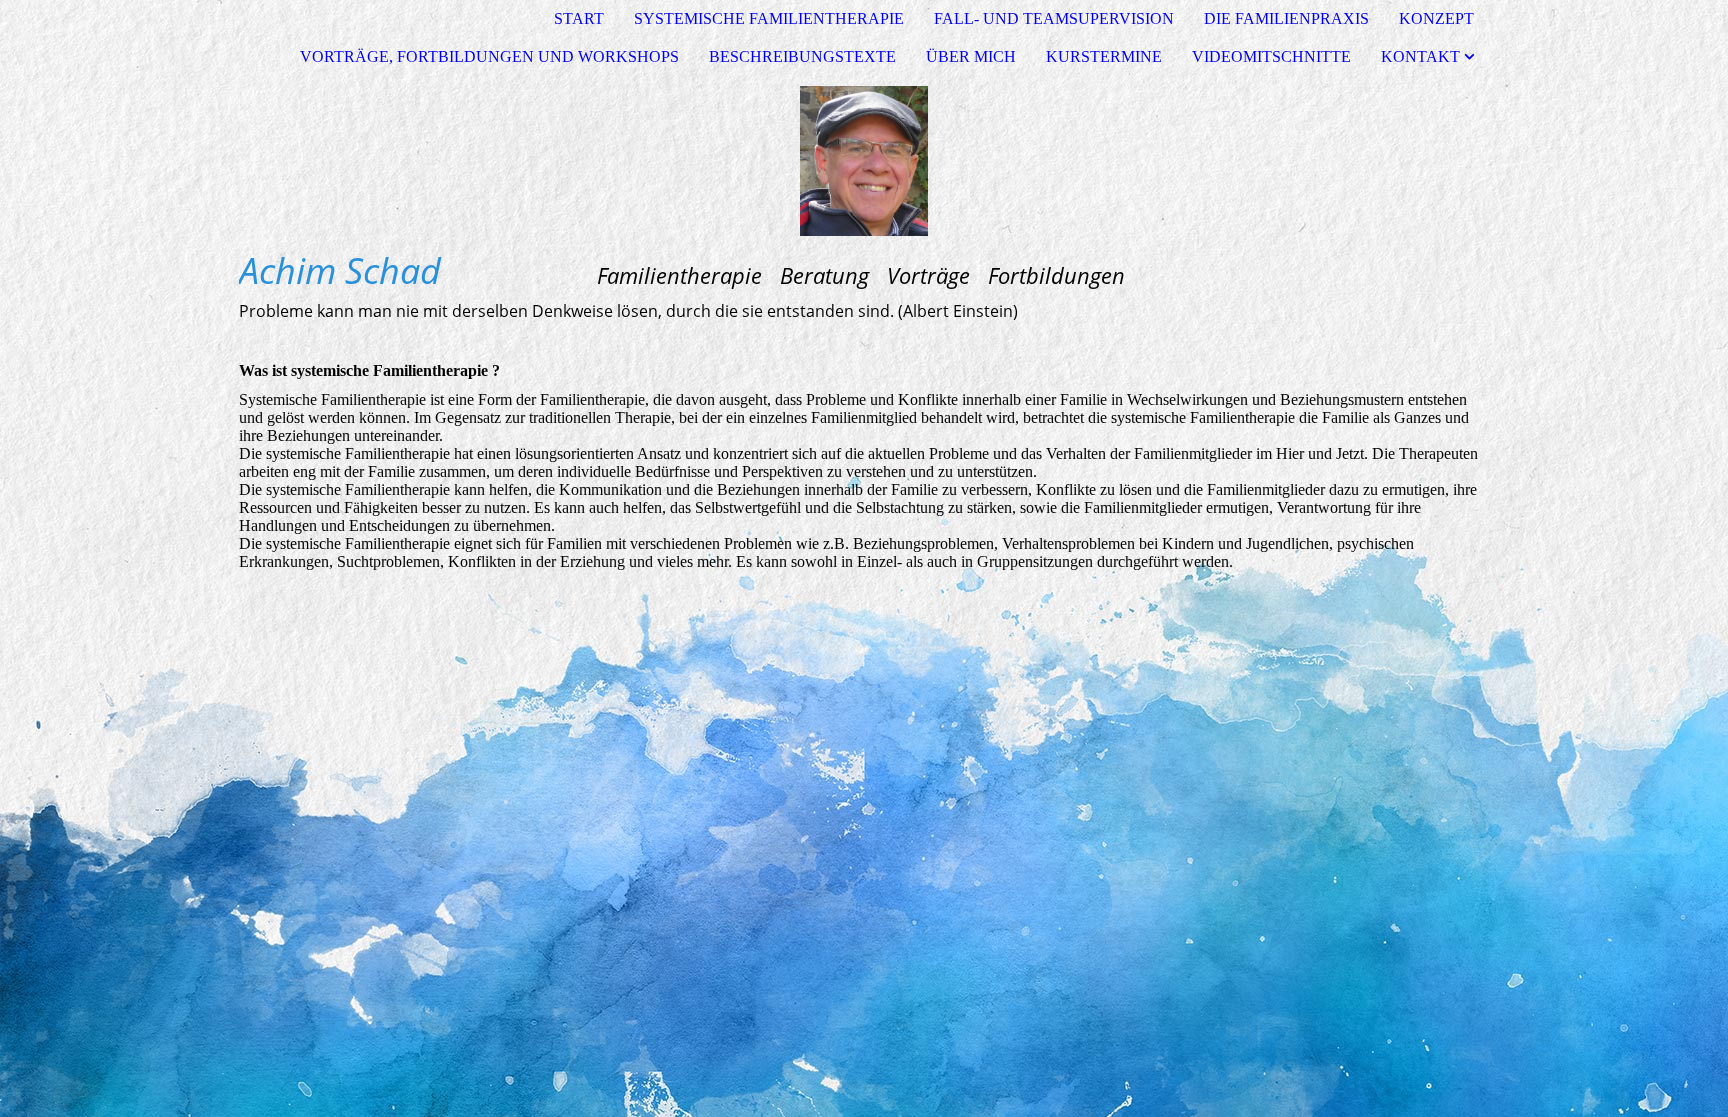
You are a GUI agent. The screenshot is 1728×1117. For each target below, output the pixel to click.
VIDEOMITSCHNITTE (1271, 56)
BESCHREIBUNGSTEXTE (802, 56)
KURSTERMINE (1104, 56)
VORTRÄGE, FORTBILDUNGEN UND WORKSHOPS (489, 56)
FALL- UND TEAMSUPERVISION (1054, 18)
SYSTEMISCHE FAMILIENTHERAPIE (769, 18)
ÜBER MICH (971, 56)
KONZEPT (1436, 18)
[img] (864, 161)
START (579, 18)
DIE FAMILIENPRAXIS (1286, 18)
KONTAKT (1420, 56)
